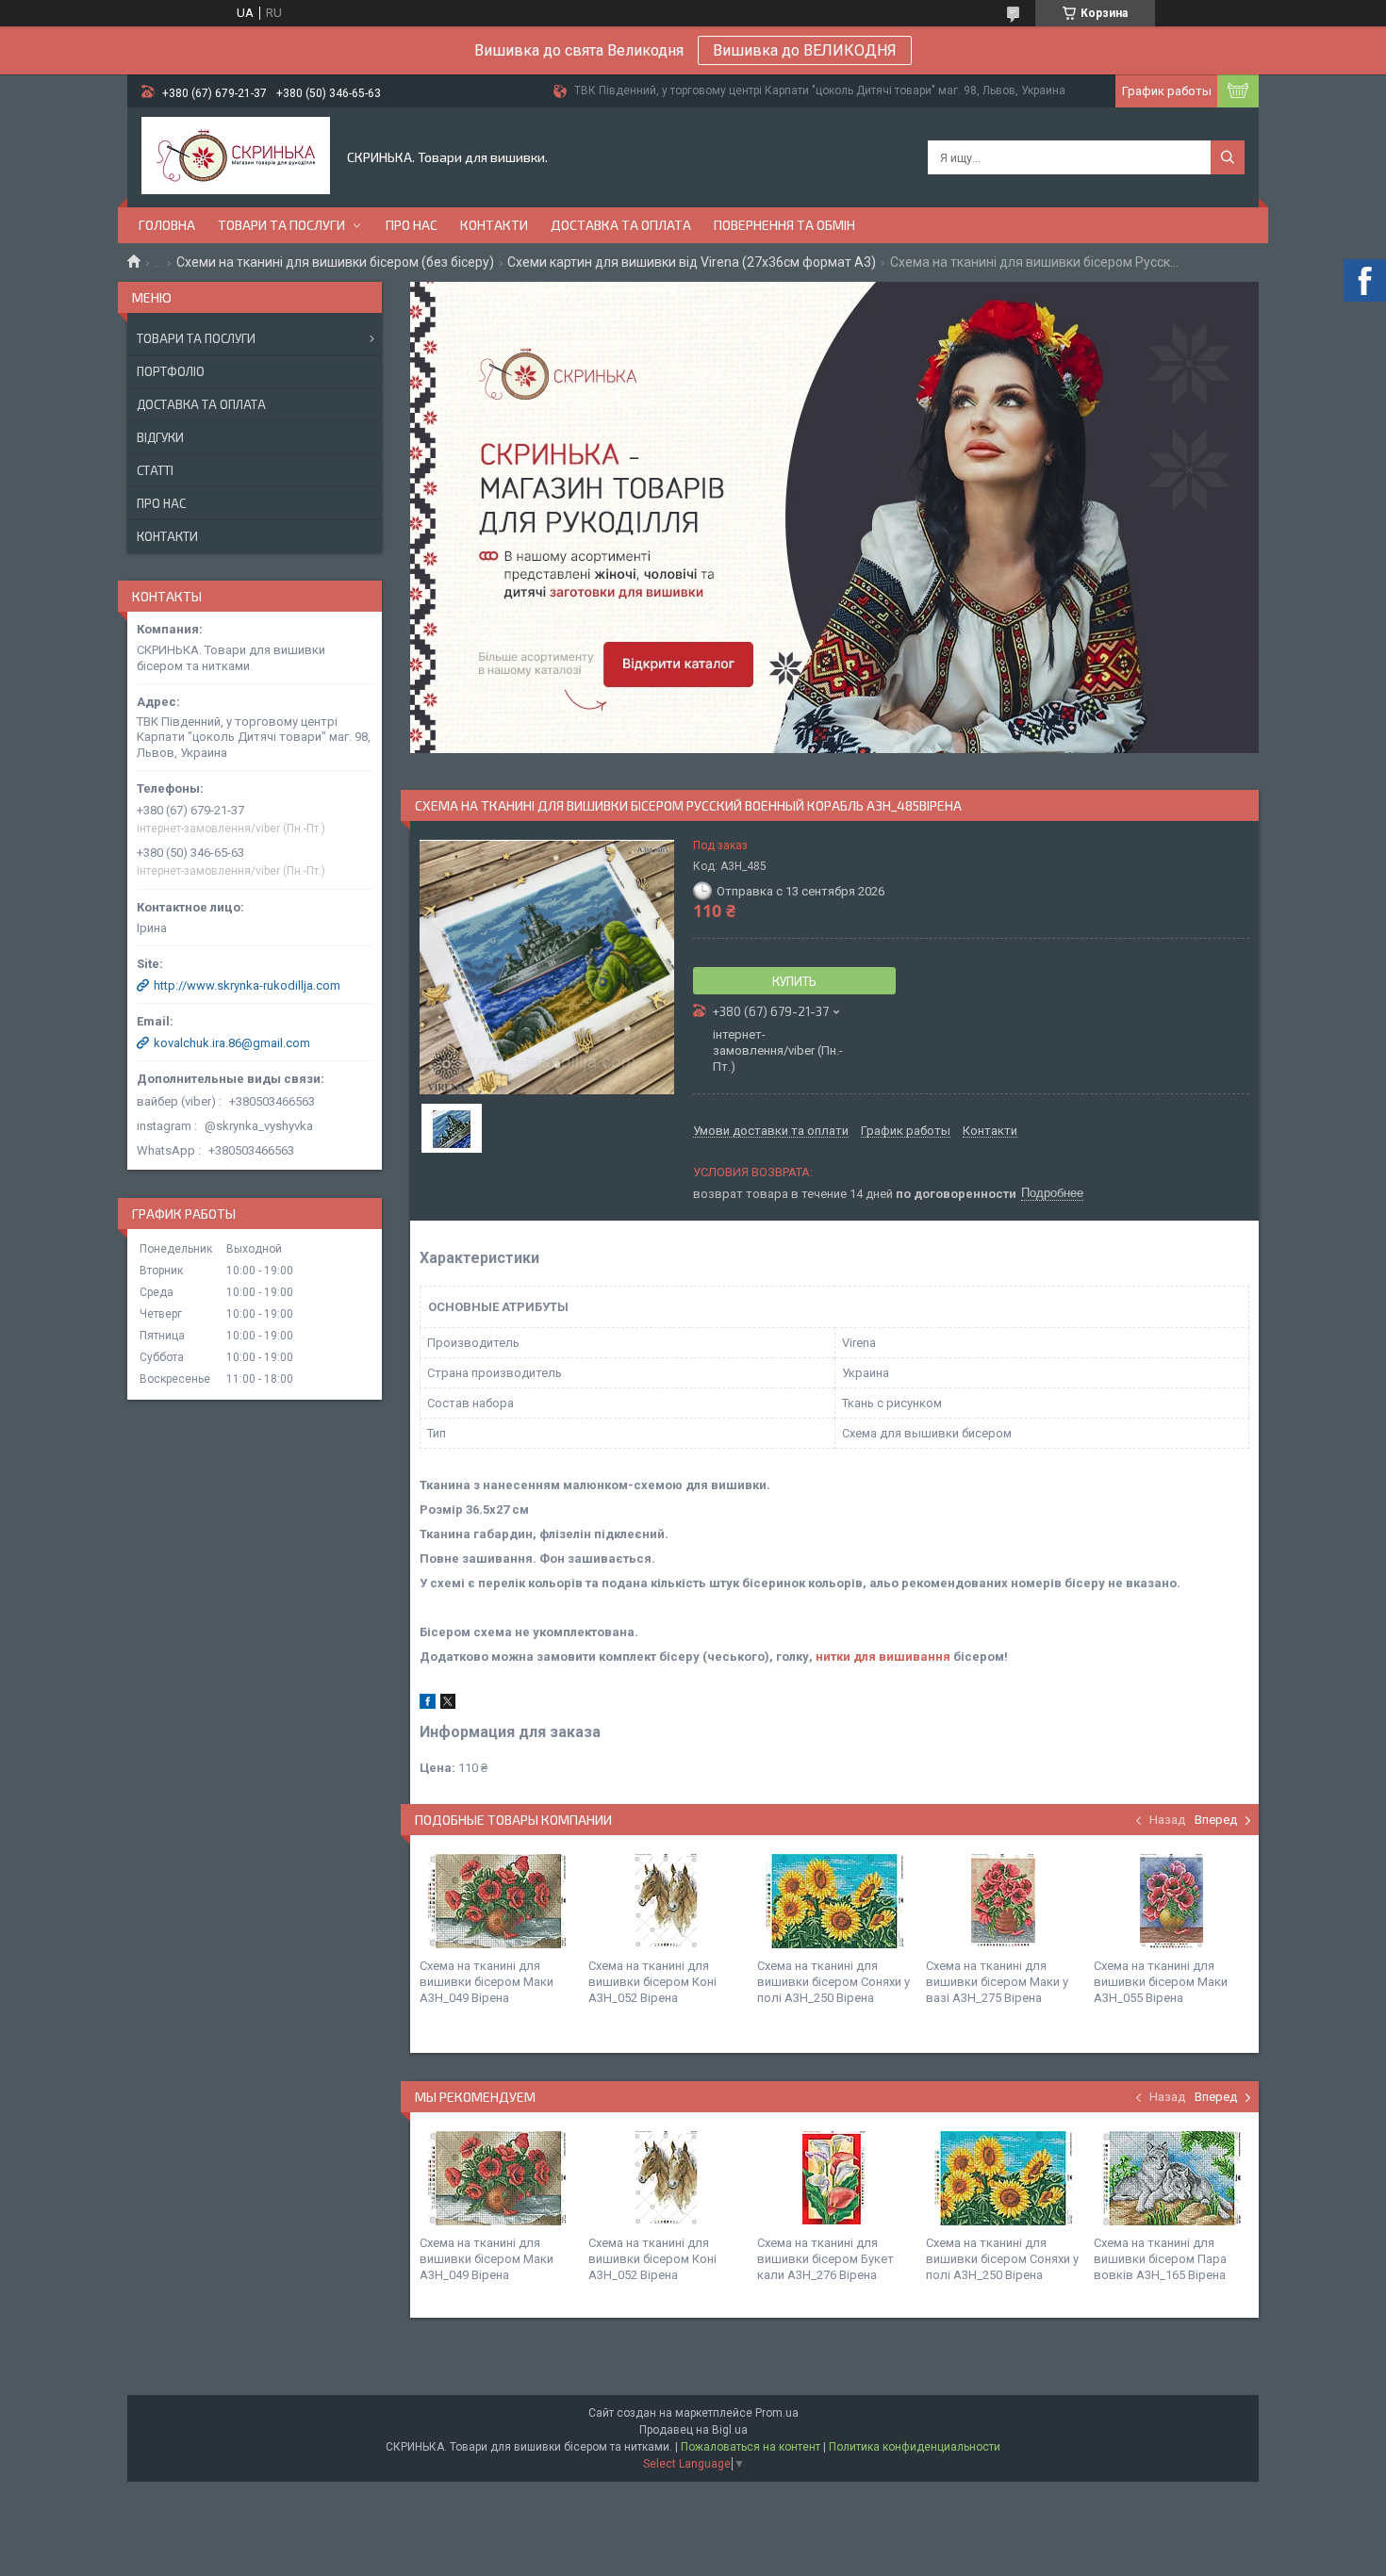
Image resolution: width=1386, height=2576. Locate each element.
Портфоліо (171, 371)
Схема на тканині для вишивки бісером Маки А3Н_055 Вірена (1161, 1982)
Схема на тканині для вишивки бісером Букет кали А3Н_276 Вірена (825, 2259)
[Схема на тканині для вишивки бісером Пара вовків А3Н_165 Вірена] (1171, 2178)
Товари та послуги (281, 225)
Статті (155, 470)
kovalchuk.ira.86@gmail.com (232, 1043)
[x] (448, 1705)
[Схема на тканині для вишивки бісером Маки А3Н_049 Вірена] (497, 1901)
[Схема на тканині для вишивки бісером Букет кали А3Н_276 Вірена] (834, 2178)
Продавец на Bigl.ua (693, 2430)
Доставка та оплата (621, 225)
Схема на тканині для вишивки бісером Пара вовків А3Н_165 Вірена (1160, 2259)
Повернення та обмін (784, 225)
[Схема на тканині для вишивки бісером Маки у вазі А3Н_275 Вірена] (1003, 1901)
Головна (167, 225)
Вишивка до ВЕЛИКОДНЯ (805, 50)
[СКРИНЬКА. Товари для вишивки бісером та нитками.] (236, 157)
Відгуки (160, 437)
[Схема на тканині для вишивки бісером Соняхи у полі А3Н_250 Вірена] (834, 1901)
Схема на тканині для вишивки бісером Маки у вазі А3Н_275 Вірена (997, 1982)
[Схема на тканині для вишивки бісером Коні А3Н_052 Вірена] (666, 1901)
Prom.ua (777, 2413)
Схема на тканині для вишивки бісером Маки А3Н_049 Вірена (487, 1982)
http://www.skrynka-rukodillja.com (247, 985)
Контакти (494, 225)
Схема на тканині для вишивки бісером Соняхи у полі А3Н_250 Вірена (833, 1982)
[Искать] (1228, 157)
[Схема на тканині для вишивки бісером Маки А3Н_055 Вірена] (1171, 1901)
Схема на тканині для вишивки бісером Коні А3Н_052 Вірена (652, 1982)
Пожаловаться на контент (751, 2447)
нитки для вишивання (883, 1657)
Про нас (412, 225)
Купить (794, 981)
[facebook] (428, 1705)
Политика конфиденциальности (915, 2447)
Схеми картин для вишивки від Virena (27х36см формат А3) (692, 262)
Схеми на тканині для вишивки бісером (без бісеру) (335, 262)
